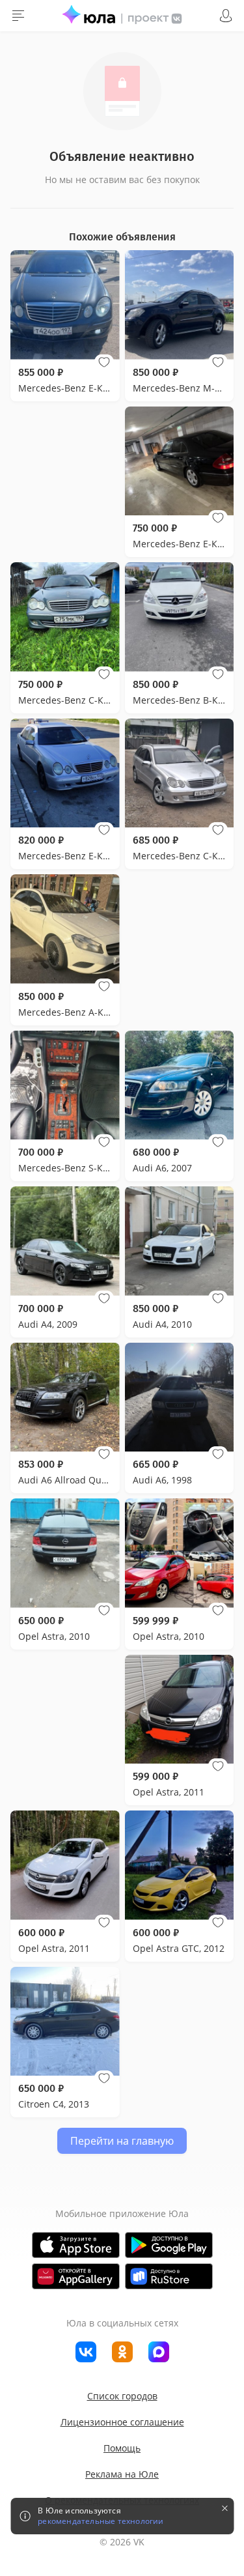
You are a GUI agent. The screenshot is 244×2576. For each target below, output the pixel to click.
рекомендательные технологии (101, 2521)
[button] (104, 362)
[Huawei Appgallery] (76, 2276)
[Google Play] (169, 2245)
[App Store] (76, 2245)
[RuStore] (169, 2276)
